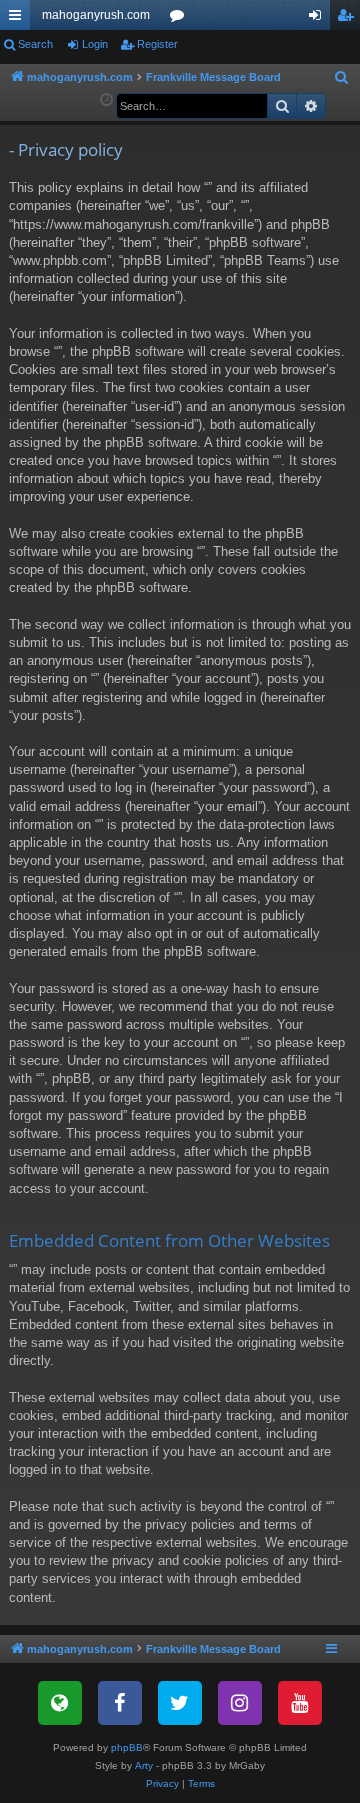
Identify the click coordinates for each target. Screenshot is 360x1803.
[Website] (60, 1703)
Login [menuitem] (319, 19)
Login (95, 44)
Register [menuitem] (349, 19)
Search (35, 44)
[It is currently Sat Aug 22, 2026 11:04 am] (106, 100)
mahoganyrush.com (96, 15)
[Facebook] (120, 1703)
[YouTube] (300, 1703)
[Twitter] (180, 1703)
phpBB (127, 1747)
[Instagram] (240, 1703)
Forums (181, 19)
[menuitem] (342, 78)
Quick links (19, 19)
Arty (144, 1765)
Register (157, 44)
